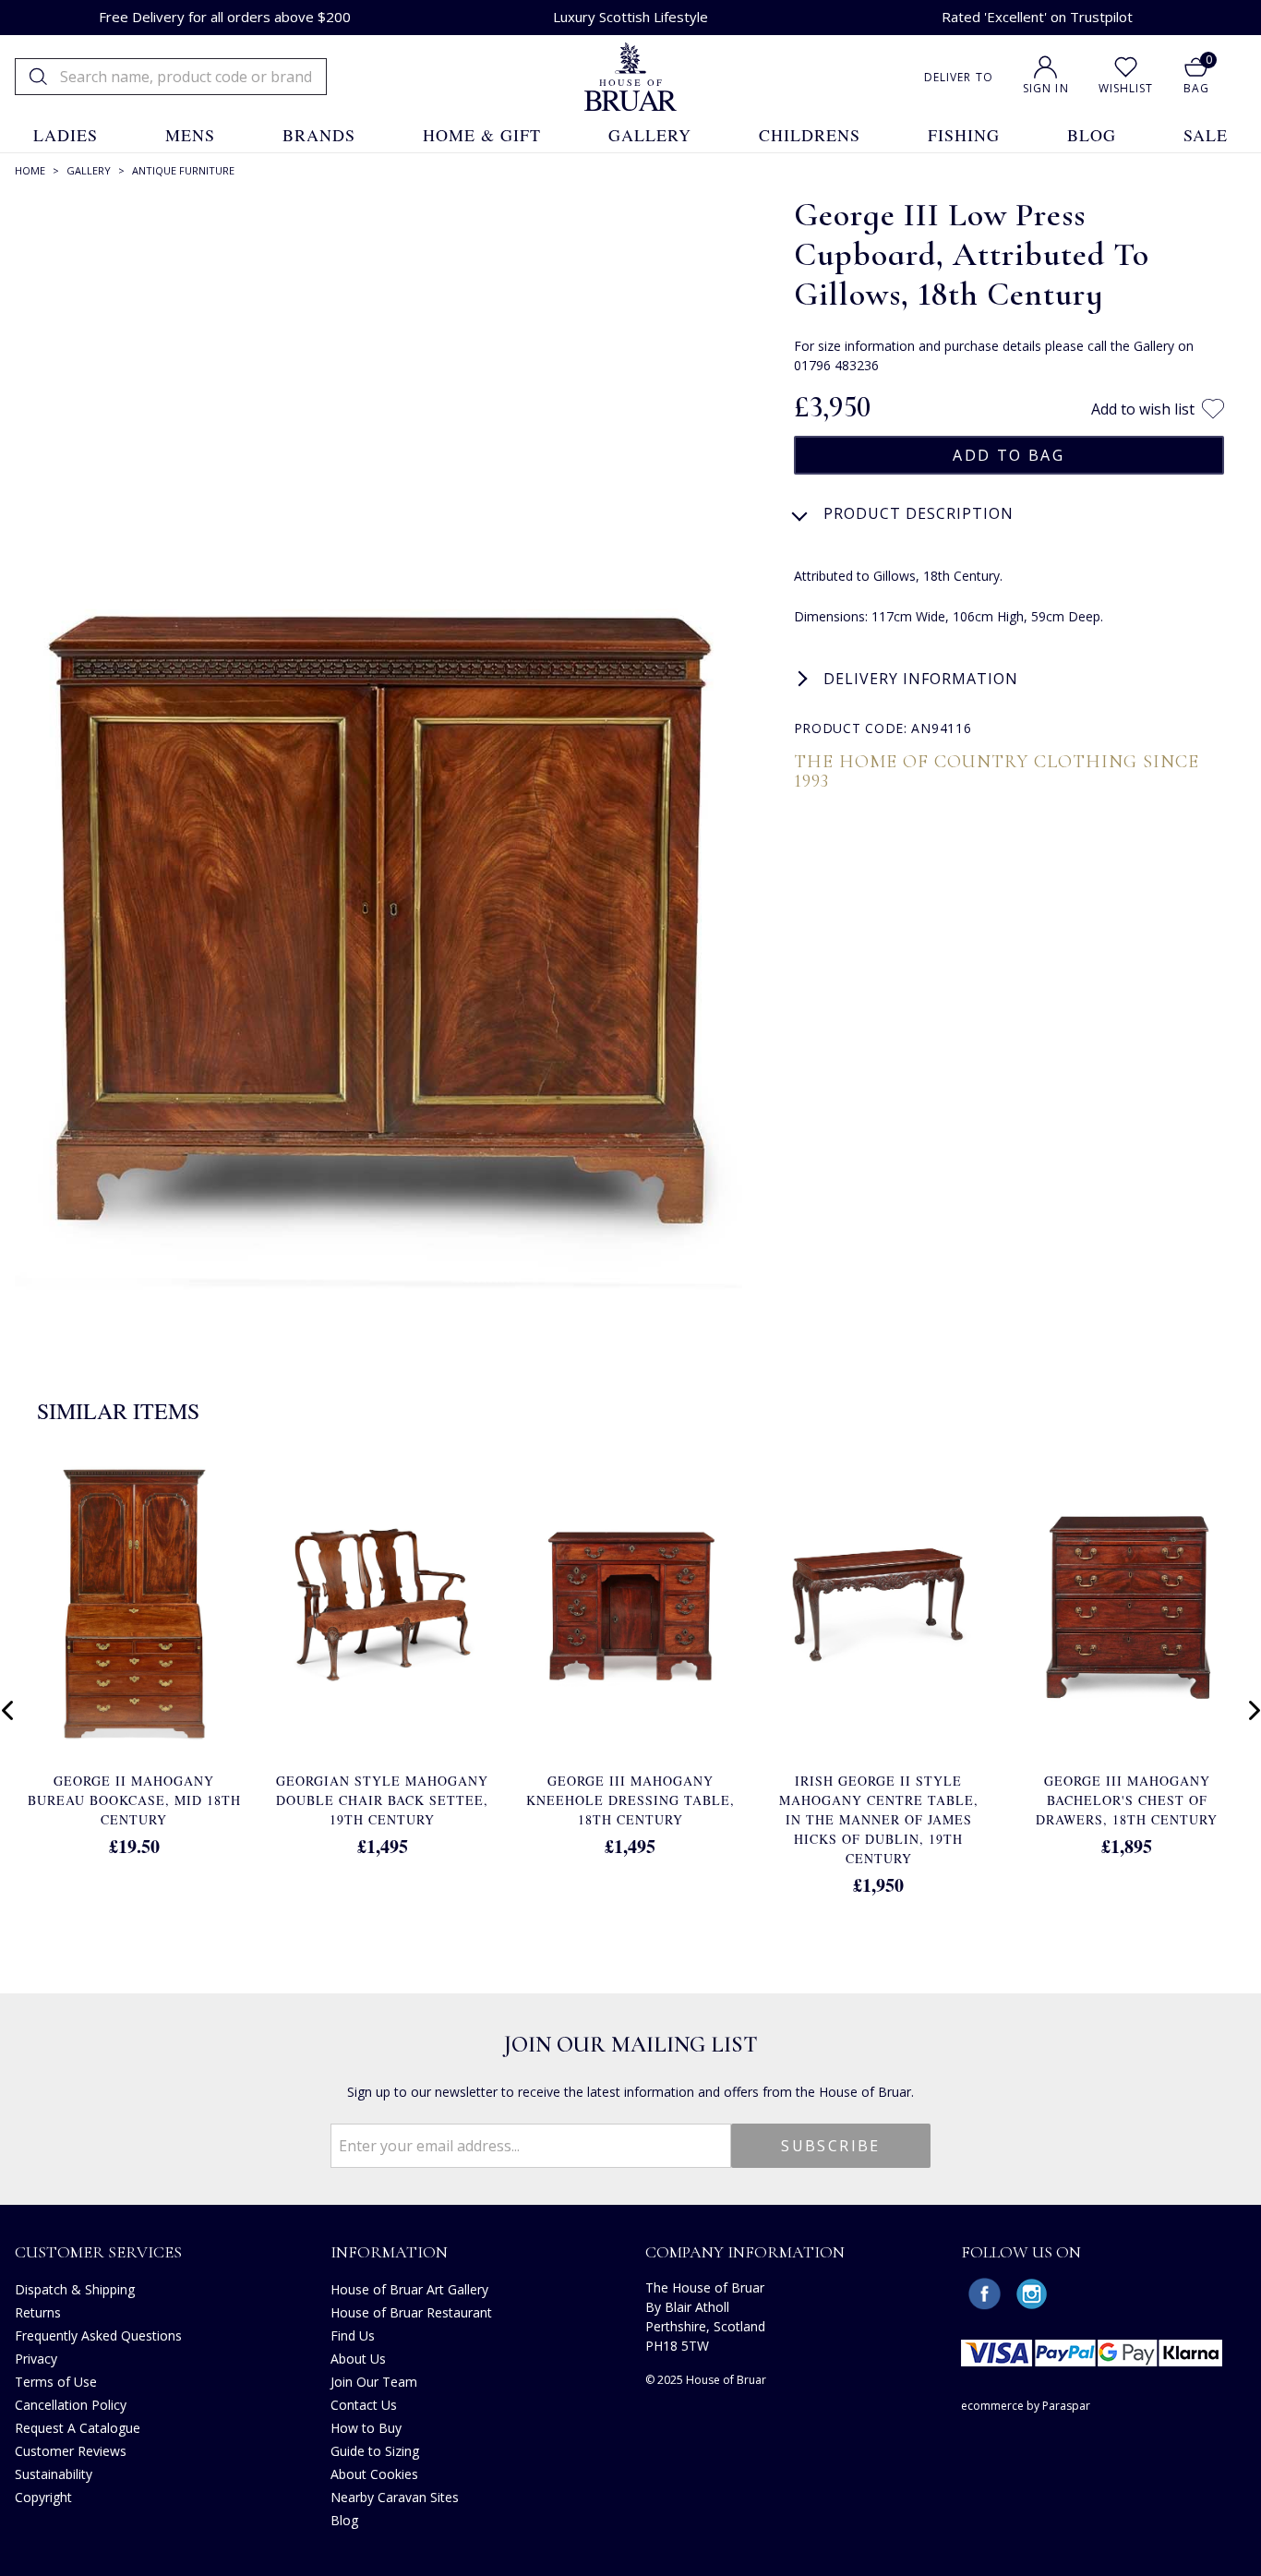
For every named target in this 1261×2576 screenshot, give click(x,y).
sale (1206, 135)
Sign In (1046, 88)
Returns (38, 2312)
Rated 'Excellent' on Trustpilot (1037, 17)
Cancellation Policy (71, 2405)
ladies (66, 135)
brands (319, 135)
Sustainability (54, 2474)
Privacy (36, 2359)
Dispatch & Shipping (75, 2289)
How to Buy (366, 2428)
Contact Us (364, 2405)
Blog (344, 2520)
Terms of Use (56, 2382)
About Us (358, 2359)
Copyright (43, 2497)
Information (389, 2252)
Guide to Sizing (375, 2451)
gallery (650, 135)
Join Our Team (374, 2382)
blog (1092, 135)
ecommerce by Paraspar (1026, 2406)
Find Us (353, 2335)
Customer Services (98, 2252)
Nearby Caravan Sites (395, 2497)
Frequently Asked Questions (98, 2335)
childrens (810, 135)
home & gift (482, 135)
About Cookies (374, 2474)
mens (190, 135)
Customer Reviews (71, 2451)
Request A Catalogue (78, 2428)
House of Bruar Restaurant (411, 2312)
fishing (964, 135)
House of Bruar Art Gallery (409, 2289)
